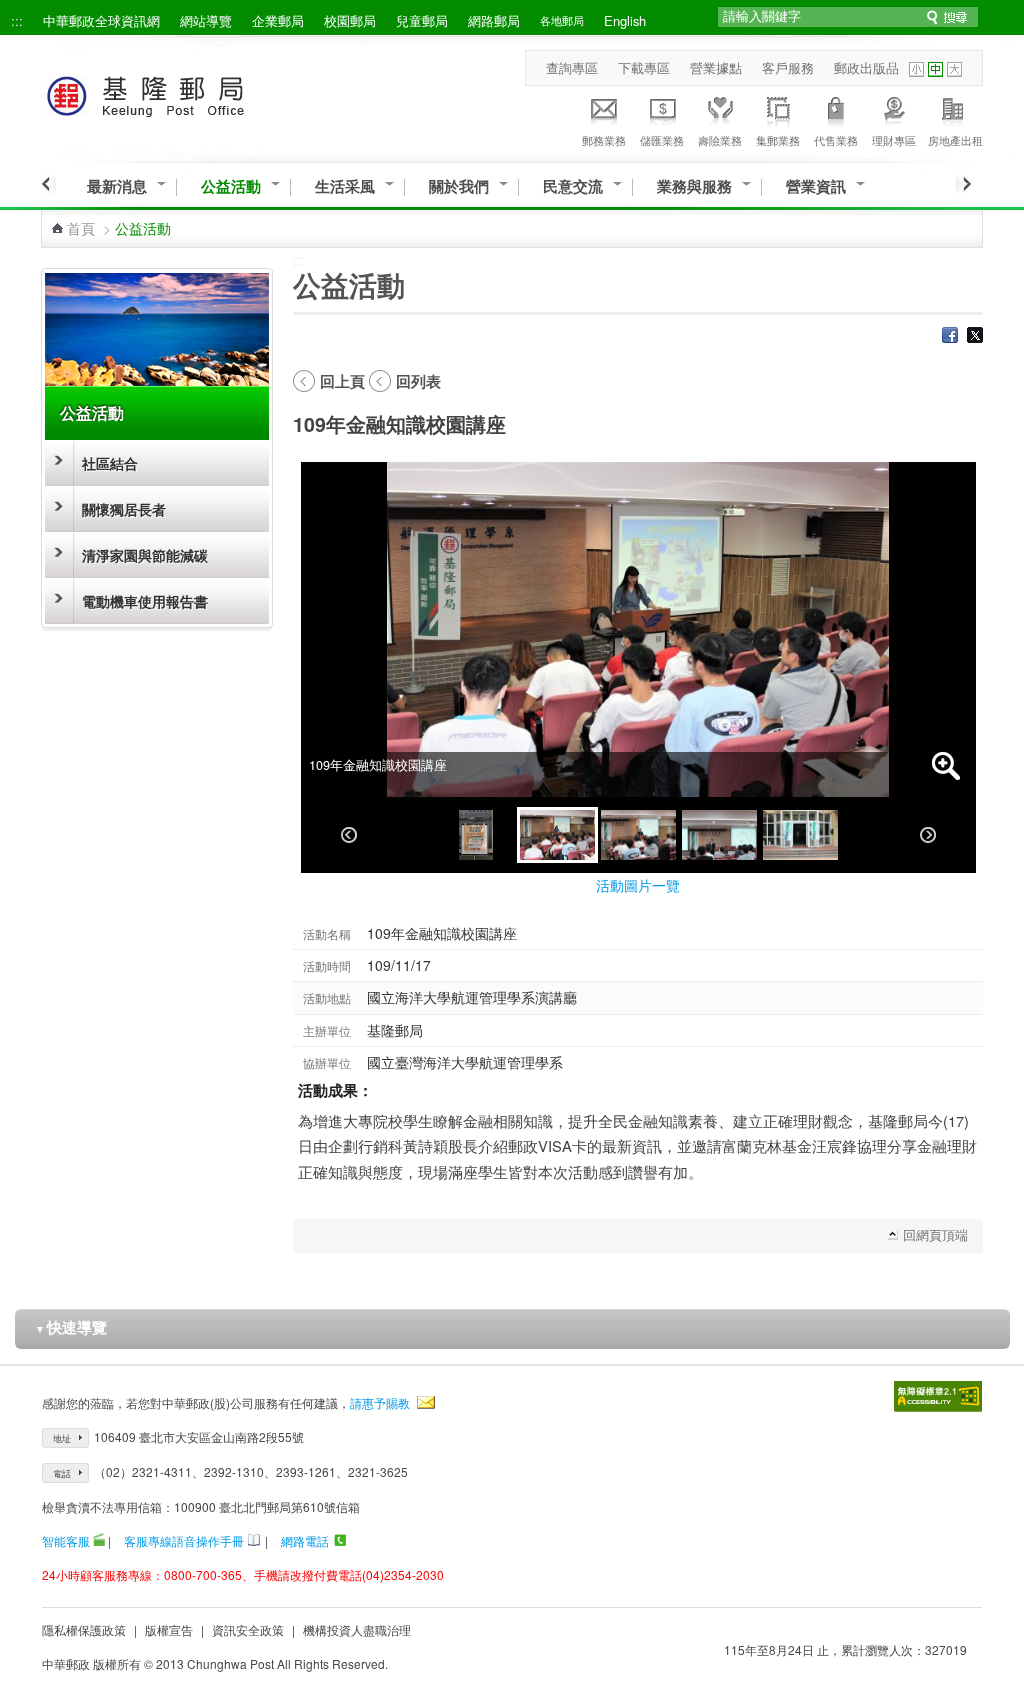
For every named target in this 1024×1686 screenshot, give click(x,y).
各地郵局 (562, 20)
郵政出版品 (866, 67)
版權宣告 (169, 1629)
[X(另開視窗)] (975, 337)
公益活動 (231, 186)
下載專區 (644, 67)
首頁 (81, 228)
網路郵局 (494, 20)
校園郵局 (350, 20)
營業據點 (716, 67)
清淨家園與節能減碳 (145, 555)
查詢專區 (572, 67)
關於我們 (459, 186)
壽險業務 (720, 140)
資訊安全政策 (248, 1629)
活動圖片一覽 (638, 885)
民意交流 (573, 186)
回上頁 (342, 381)
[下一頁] (963, 184)
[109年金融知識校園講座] (476, 835)
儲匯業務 (662, 140)
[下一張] (928, 835)
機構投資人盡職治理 (357, 1629)
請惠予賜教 (380, 1402)
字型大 (954, 69)
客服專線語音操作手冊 (184, 1540)
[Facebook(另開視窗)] (950, 337)
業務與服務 (694, 186)
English (625, 20)
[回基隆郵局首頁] (182, 92)
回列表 (418, 381)
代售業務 (836, 140)
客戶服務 (788, 67)
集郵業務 (778, 140)
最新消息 (117, 186)
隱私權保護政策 (84, 1629)
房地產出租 (955, 140)
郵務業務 (604, 140)
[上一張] (349, 835)
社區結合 (110, 463)
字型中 (935, 69)
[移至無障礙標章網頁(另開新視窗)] (938, 1396)
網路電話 (305, 1540)
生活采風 (345, 186)
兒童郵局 (422, 20)
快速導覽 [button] (71, 1327)
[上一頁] (48, 184)
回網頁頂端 (935, 1234)
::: (17, 20)
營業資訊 (816, 186)
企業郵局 (278, 20)
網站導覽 (206, 20)
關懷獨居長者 (124, 509)
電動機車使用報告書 (145, 601)
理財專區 (894, 140)
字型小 (916, 69)
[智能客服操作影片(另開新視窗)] (99, 1540)
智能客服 (66, 1540)
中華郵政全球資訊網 (101, 20)
